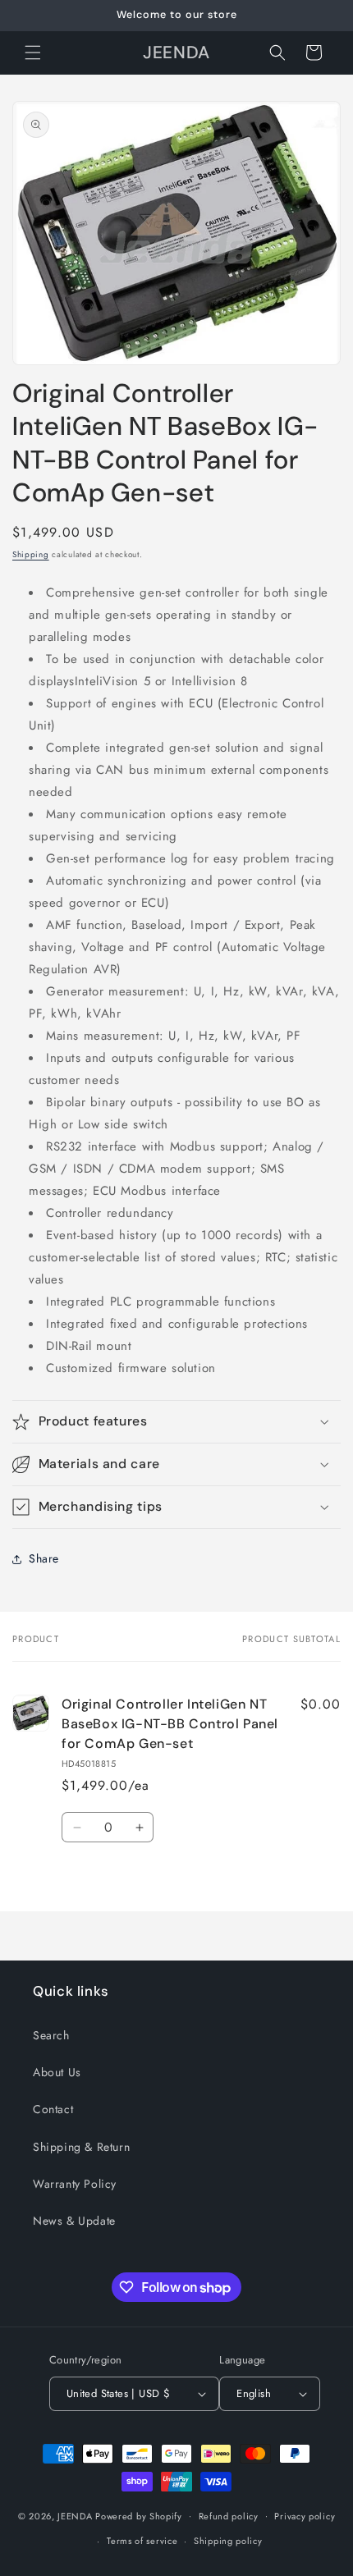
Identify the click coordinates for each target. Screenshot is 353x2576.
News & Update (74, 2221)
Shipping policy (228, 2541)
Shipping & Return (81, 2147)
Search (51, 2035)
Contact (53, 2109)
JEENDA (75, 2515)
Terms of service (142, 2541)
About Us (57, 2072)
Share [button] (44, 1558)
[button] (33, 53)
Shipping (31, 554)
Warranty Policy (75, 2184)
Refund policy (229, 2516)
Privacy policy (305, 2516)
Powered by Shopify (139, 2515)
